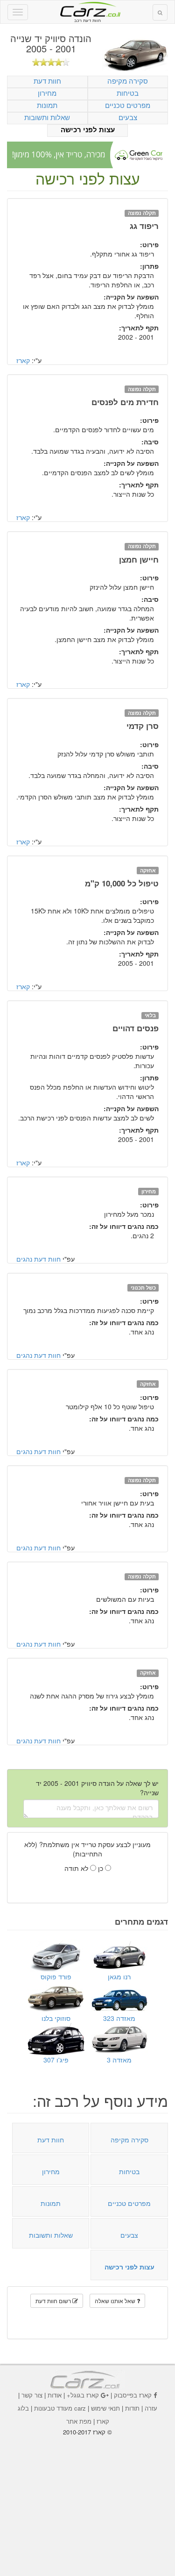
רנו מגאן (119, 1977)
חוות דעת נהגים (38, 1259)
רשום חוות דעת (54, 2301)
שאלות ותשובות (47, 117)
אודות (55, 2395)
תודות (132, 2408)
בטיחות (128, 93)
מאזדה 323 (119, 2018)
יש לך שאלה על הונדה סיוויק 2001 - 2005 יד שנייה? (97, 1788)
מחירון (47, 93)
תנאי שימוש (105, 2408)
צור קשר (32, 2395)
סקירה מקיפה (128, 81)
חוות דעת (47, 81)
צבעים (128, 117)
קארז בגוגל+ (83, 2395)
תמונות (47, 105)
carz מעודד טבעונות (60, 2408)
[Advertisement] (88, 2499)
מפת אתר (79, 2421)
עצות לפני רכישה (88, 130)
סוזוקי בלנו (56, 2018)
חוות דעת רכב (88, 9)
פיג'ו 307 (56, 2060)
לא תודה (77, 1868)
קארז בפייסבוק (133, 2395)
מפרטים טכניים (128, 105)
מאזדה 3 (119, 2060)
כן (101, 1868)
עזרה (151, 2408)
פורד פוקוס (56, 1977)
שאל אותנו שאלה (116, 2301)
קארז (23, 360)
